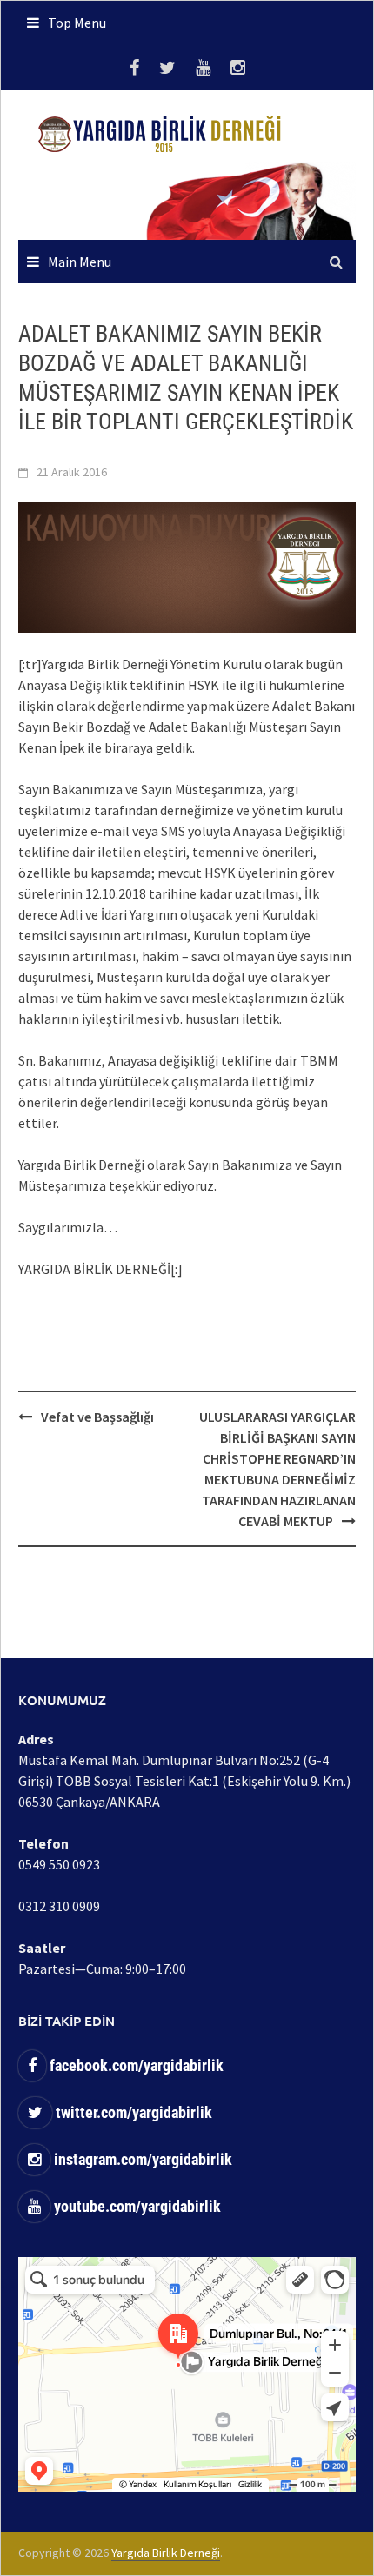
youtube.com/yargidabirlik (136, 2206)
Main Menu (80, 262)
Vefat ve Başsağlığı (97, 1417)
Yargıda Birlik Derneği (166, 2553)
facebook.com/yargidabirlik (135, 2065)
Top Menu (77, 23)
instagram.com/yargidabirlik (141, 2159)
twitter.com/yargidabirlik (132, 2112)
